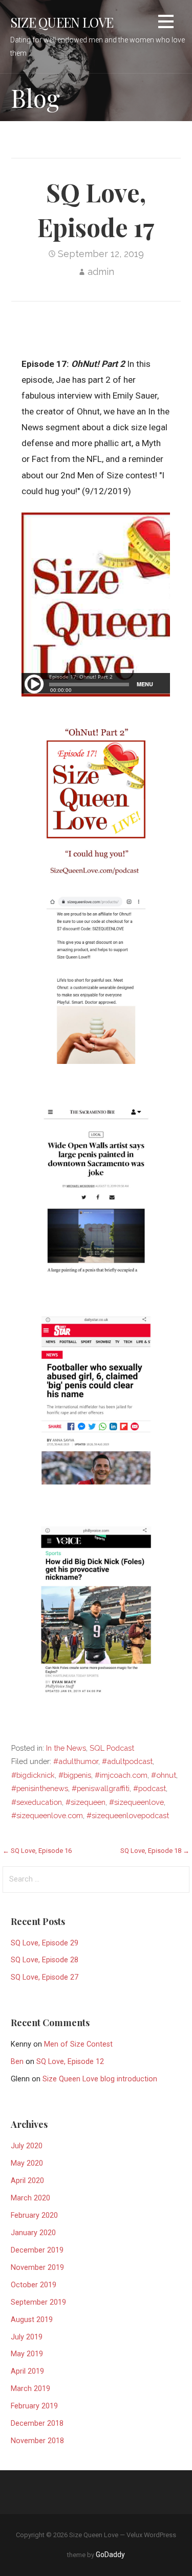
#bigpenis (75, 1775)
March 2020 (30, 2198)
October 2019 (34, 2285)
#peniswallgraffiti (101, 1788)
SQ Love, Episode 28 (45, 1960)
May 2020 (27, 2163)
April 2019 (27, 2371)
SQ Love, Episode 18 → (155, 1851)
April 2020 (27, 2181)
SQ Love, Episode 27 (45, 1977)
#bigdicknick (33, 1775)
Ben (17, 2062)
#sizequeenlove (136, 1802)
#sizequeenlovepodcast (128, 1815)
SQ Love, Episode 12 (70, 2062)
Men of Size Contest (78, 2044)
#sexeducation (37, 1802)
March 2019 (30, 2389)
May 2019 (27, 2354)
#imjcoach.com (121, 1775)
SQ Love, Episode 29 (45, 1943)
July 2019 (27, 2337)
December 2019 (37, 2250)
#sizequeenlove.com (47, 1815)
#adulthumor (76, 1761)
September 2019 (38, 2302)
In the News (66, 1748)
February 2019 (34, 2406)
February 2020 (34, 2215)
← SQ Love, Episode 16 (37, 1851)
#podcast (150, 1788)
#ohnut (164, 1775)
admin (101, 272)
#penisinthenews (40, 1788)
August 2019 (32, 2320)
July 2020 (27, 2146)
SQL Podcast (112, 1748)
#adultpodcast (127, 1761)
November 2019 (37, 2268)
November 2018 (37, 2441)
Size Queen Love (62, 22)
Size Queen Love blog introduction (100, 2079)
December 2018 (37, 2423)
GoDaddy (110, 2555)
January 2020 (33, 2233)
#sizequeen (86, 1802)
